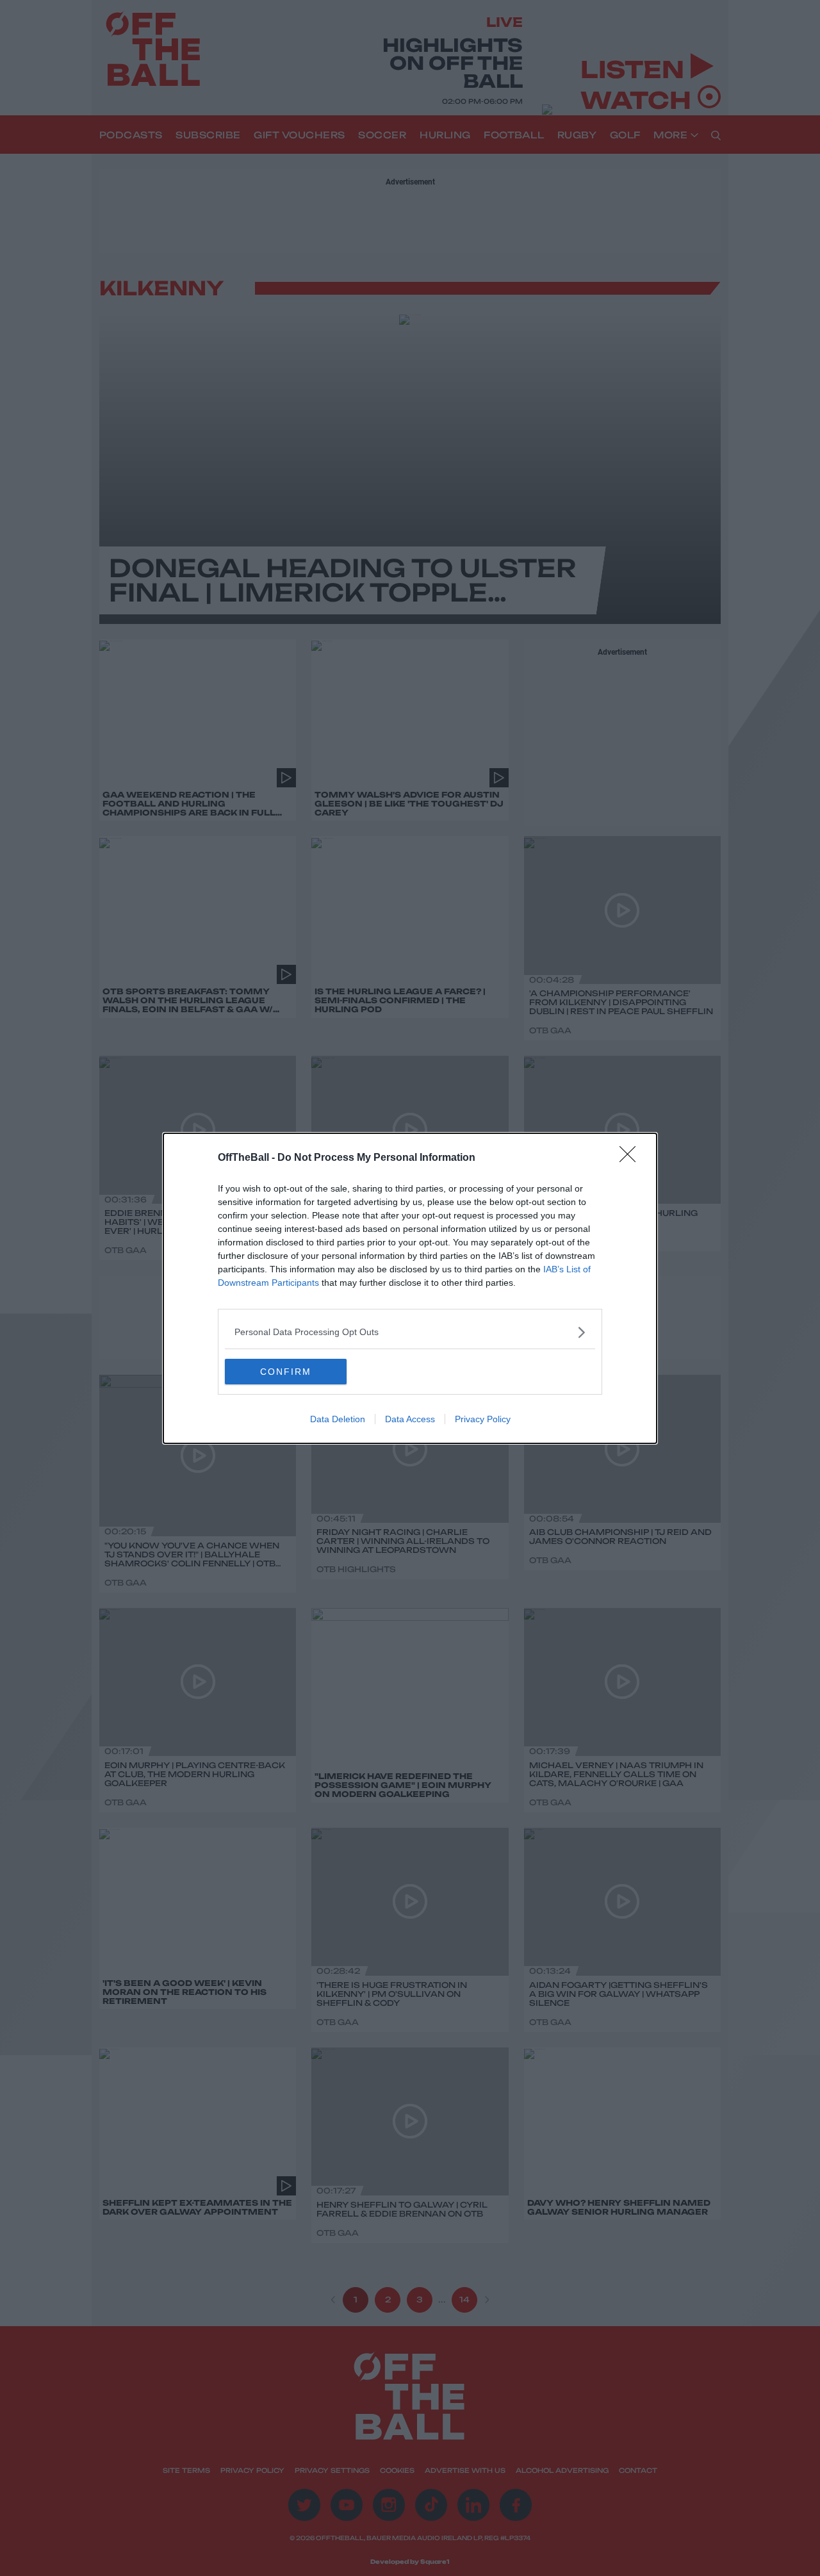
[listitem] (410, 1332)
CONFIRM (286, 1372)
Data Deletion (338, 1419)
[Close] (632, 1158)
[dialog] (410, 1288)
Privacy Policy (483, 1419)
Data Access (410, 1419)
